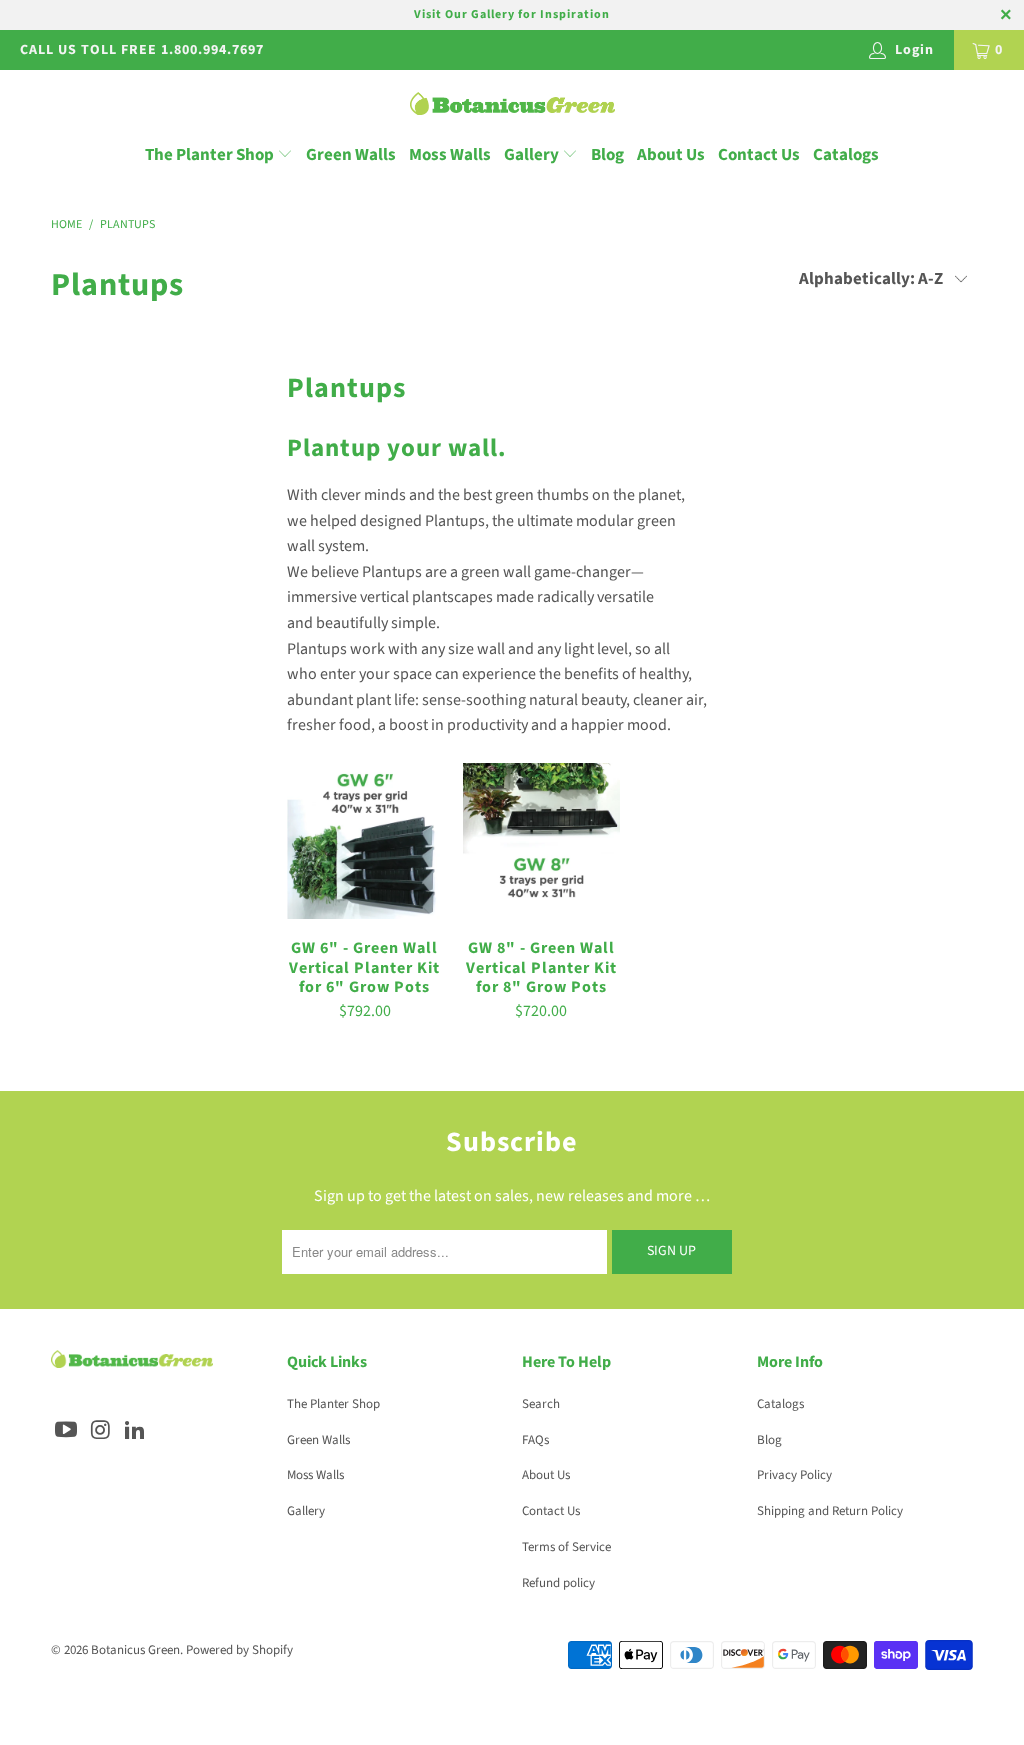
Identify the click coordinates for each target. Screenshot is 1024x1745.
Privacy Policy (794, 1475)
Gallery (533, 155)
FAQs (535, 1440)
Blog (607, 155)
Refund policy (558, 1583)
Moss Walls (450, 155)
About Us (671, 155)
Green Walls (351, 155)
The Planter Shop (209, 155)
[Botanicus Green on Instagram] (101, 1431)
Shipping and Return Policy (830, 1511)
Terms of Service (566, 1547)
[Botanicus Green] (512, 105)
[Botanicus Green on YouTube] (66, 1431)
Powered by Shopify (239, 1650)
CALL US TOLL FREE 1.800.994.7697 (142, 50)
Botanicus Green (135, 1650)
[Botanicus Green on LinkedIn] (136, 1431)
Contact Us (759, 155)
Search (541, 1404)
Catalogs (846, 155)
